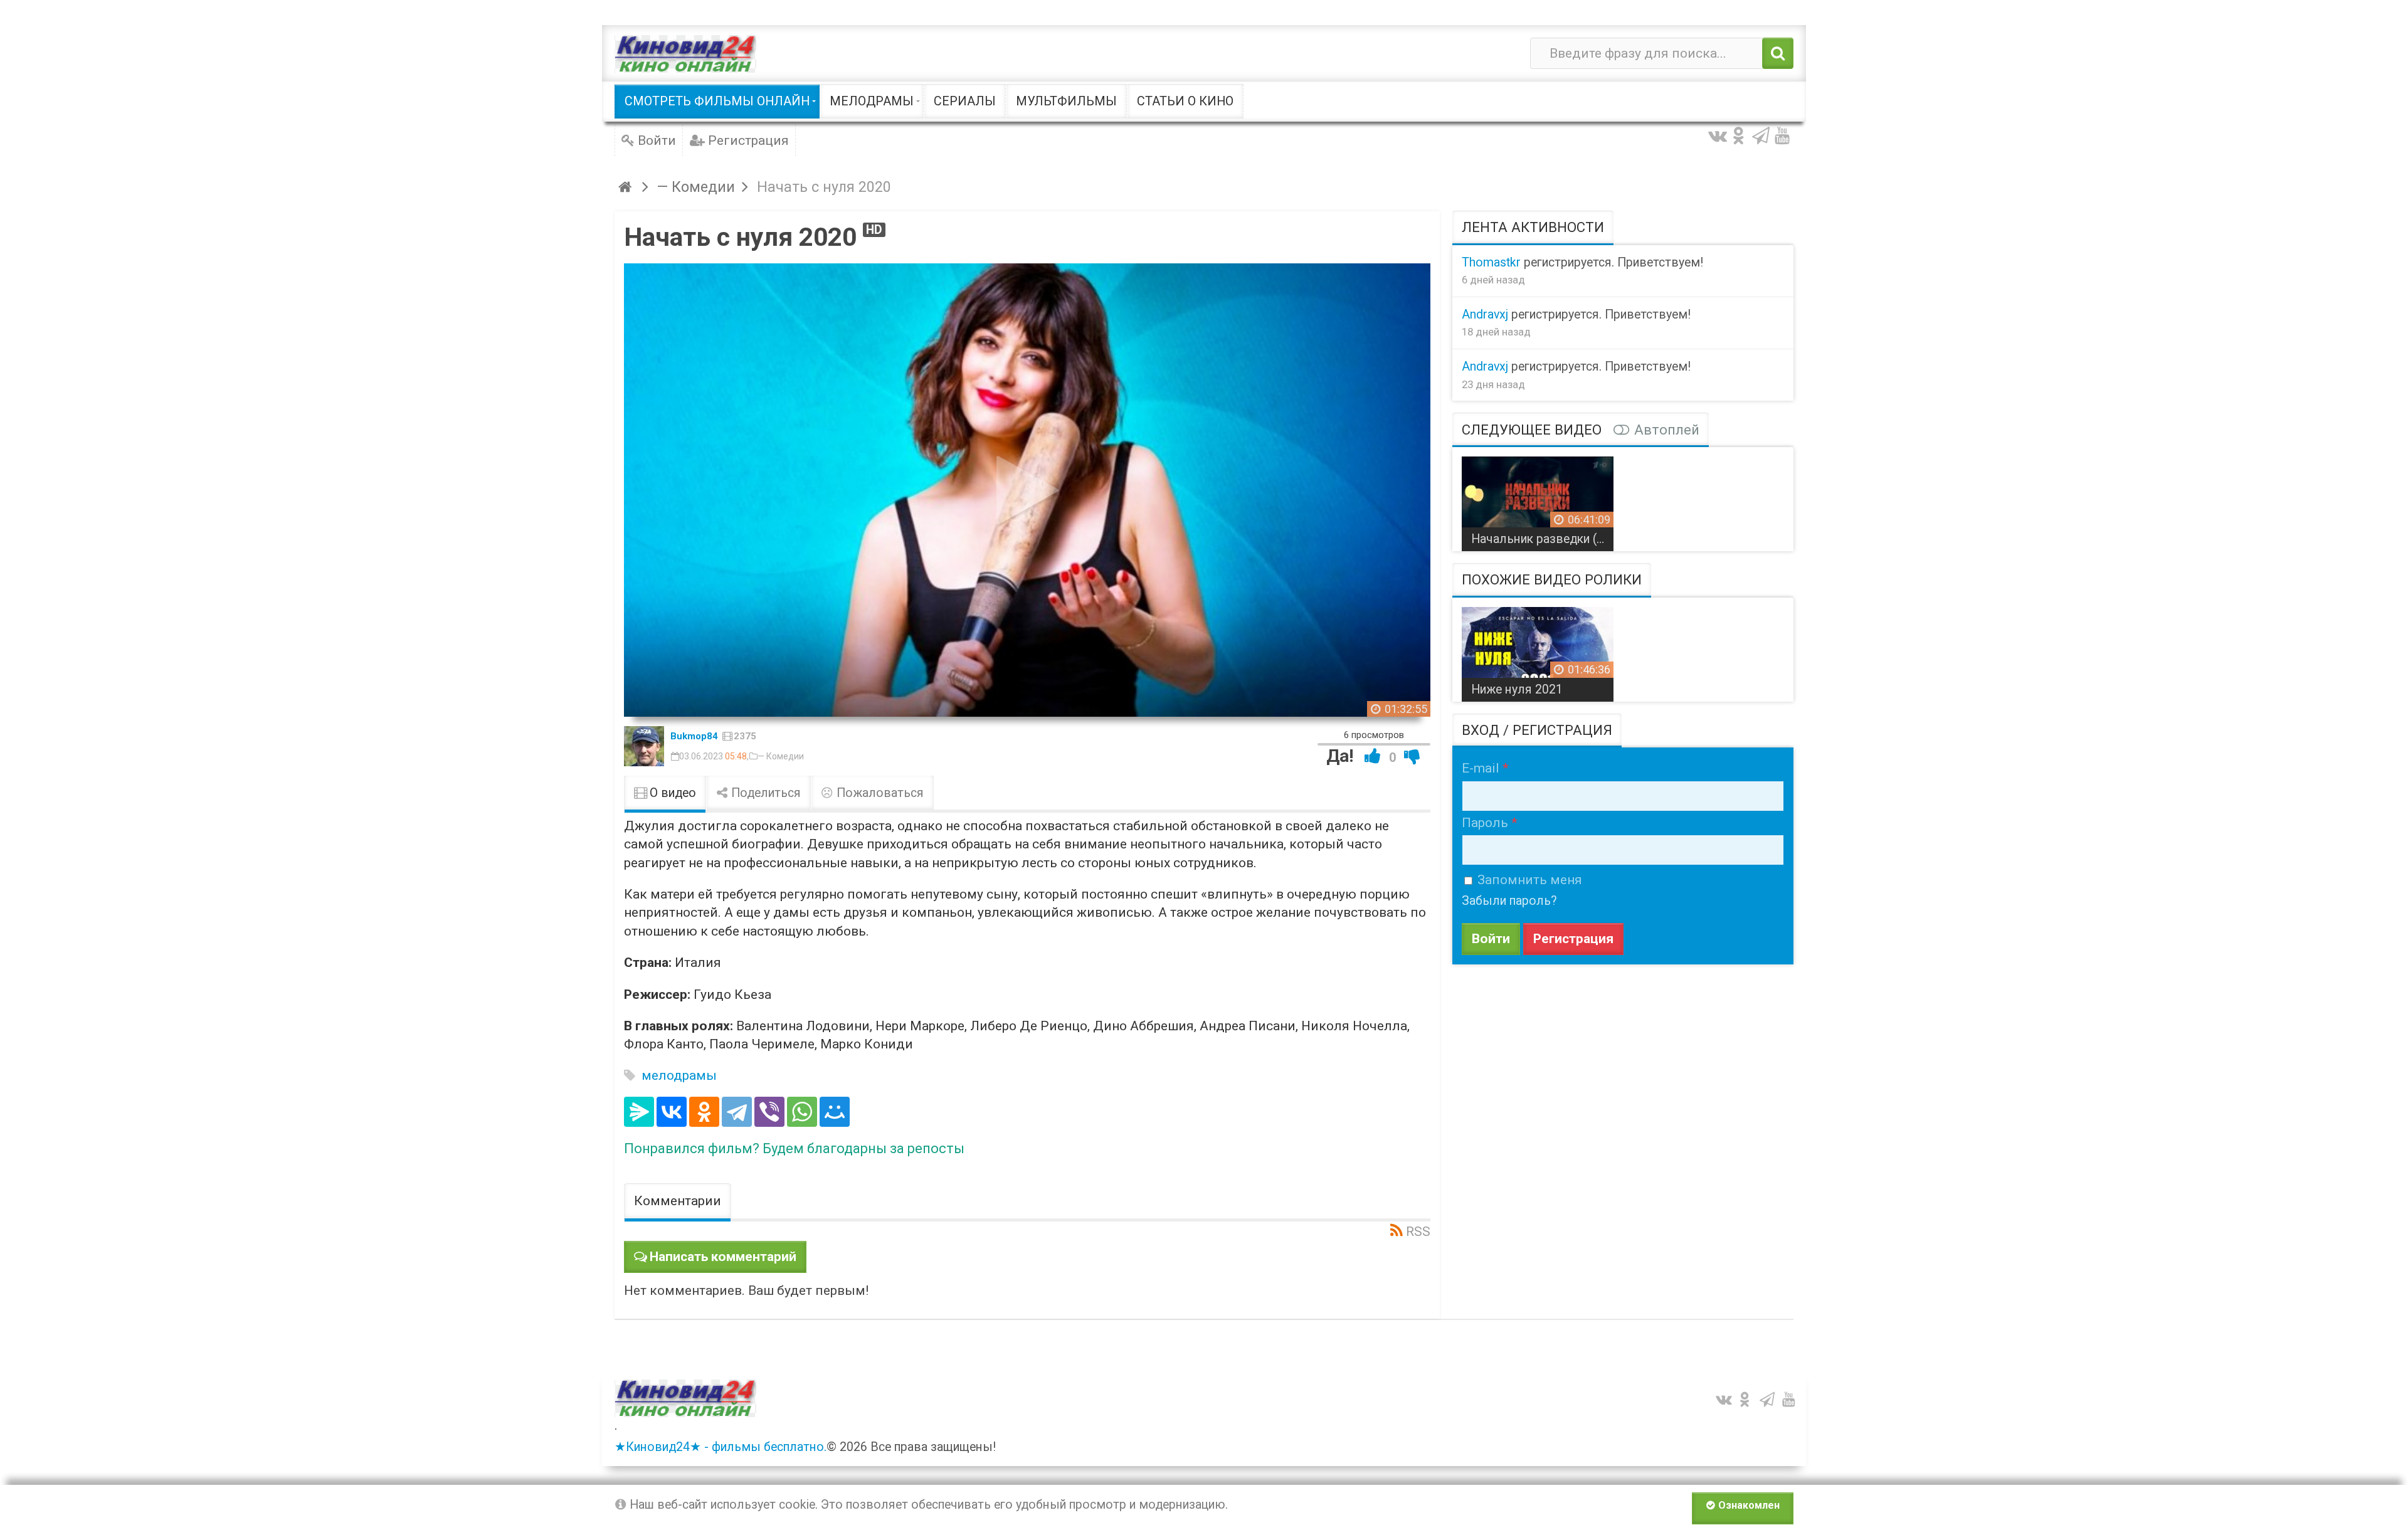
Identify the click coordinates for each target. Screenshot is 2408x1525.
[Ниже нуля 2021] (1538, 650)
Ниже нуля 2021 (1517, 689)
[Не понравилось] (1412, 756)
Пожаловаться (879, 793)
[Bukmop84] (644, 746)
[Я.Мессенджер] (639, 1112)
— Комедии (781, 756)
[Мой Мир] (835, 1112)
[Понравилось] (1373, 756)
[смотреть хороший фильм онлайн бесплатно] (685, 54)
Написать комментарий (723, 1257)
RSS (1418, 1232)
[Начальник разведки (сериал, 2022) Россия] (1538, 499)
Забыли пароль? (1509, 901)
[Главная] (627, 187)
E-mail (1481, 768)
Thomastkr (1491, 262)
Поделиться (764, 793)
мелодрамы (679, 1075)
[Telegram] (737, 1112)
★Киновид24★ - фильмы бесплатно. (721, 1447)
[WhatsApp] (802, 1112)
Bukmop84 (694, 736)
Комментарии (678, 1201)
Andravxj (1485, 314)
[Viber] (769, 1112)
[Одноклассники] (704, 1112)
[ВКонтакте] (672, 1112)
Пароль (1485, 823)
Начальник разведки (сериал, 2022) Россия (1542, 539)
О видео (671, 793)
